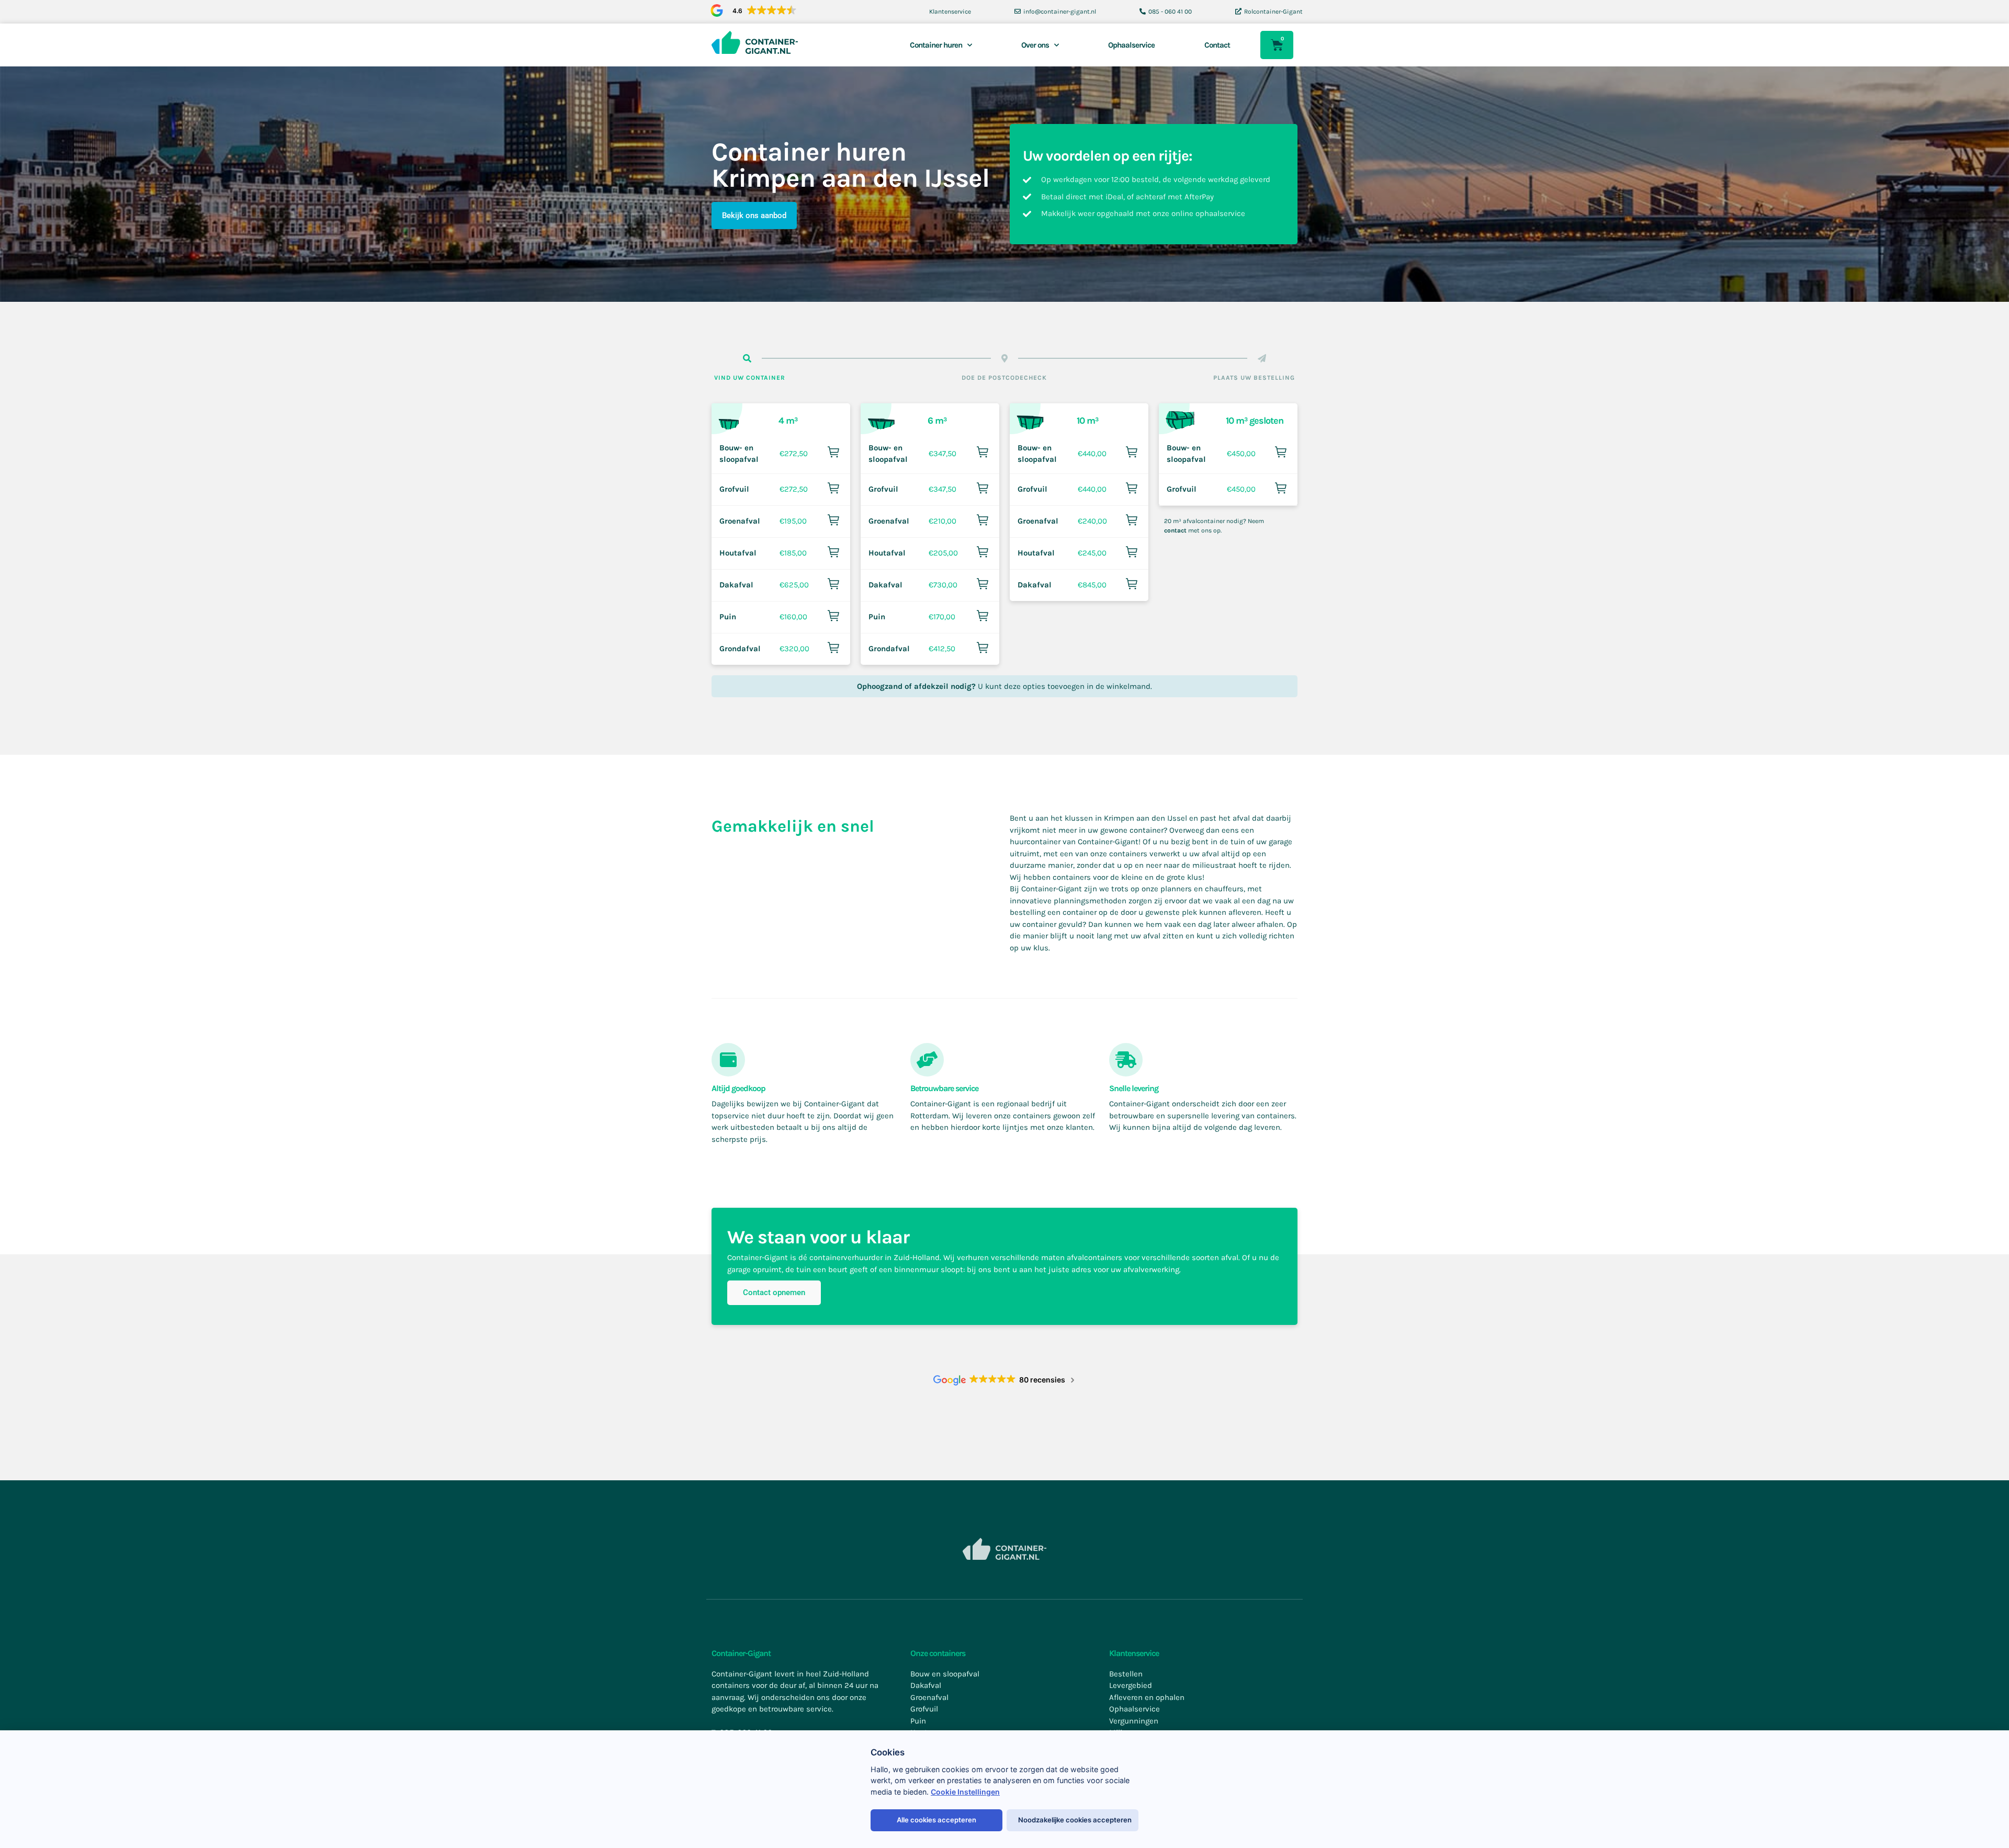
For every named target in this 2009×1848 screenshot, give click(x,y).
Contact (1217, 45)
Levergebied (1131, 1685)
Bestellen (1126, 1674)
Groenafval (740, 521)
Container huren (936, 45)
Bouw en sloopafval (945, 1674)
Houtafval (738, 553)
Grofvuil (734, 489)
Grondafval (740, 649)
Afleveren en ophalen (1147, 1697)
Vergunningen (1134, 1721)
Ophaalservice (1131, 45)
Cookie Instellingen (965, 1792)
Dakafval (736, 585)
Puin (728, 617)
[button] (752, 11)
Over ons (1035, 45)
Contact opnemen (774, 1293)
